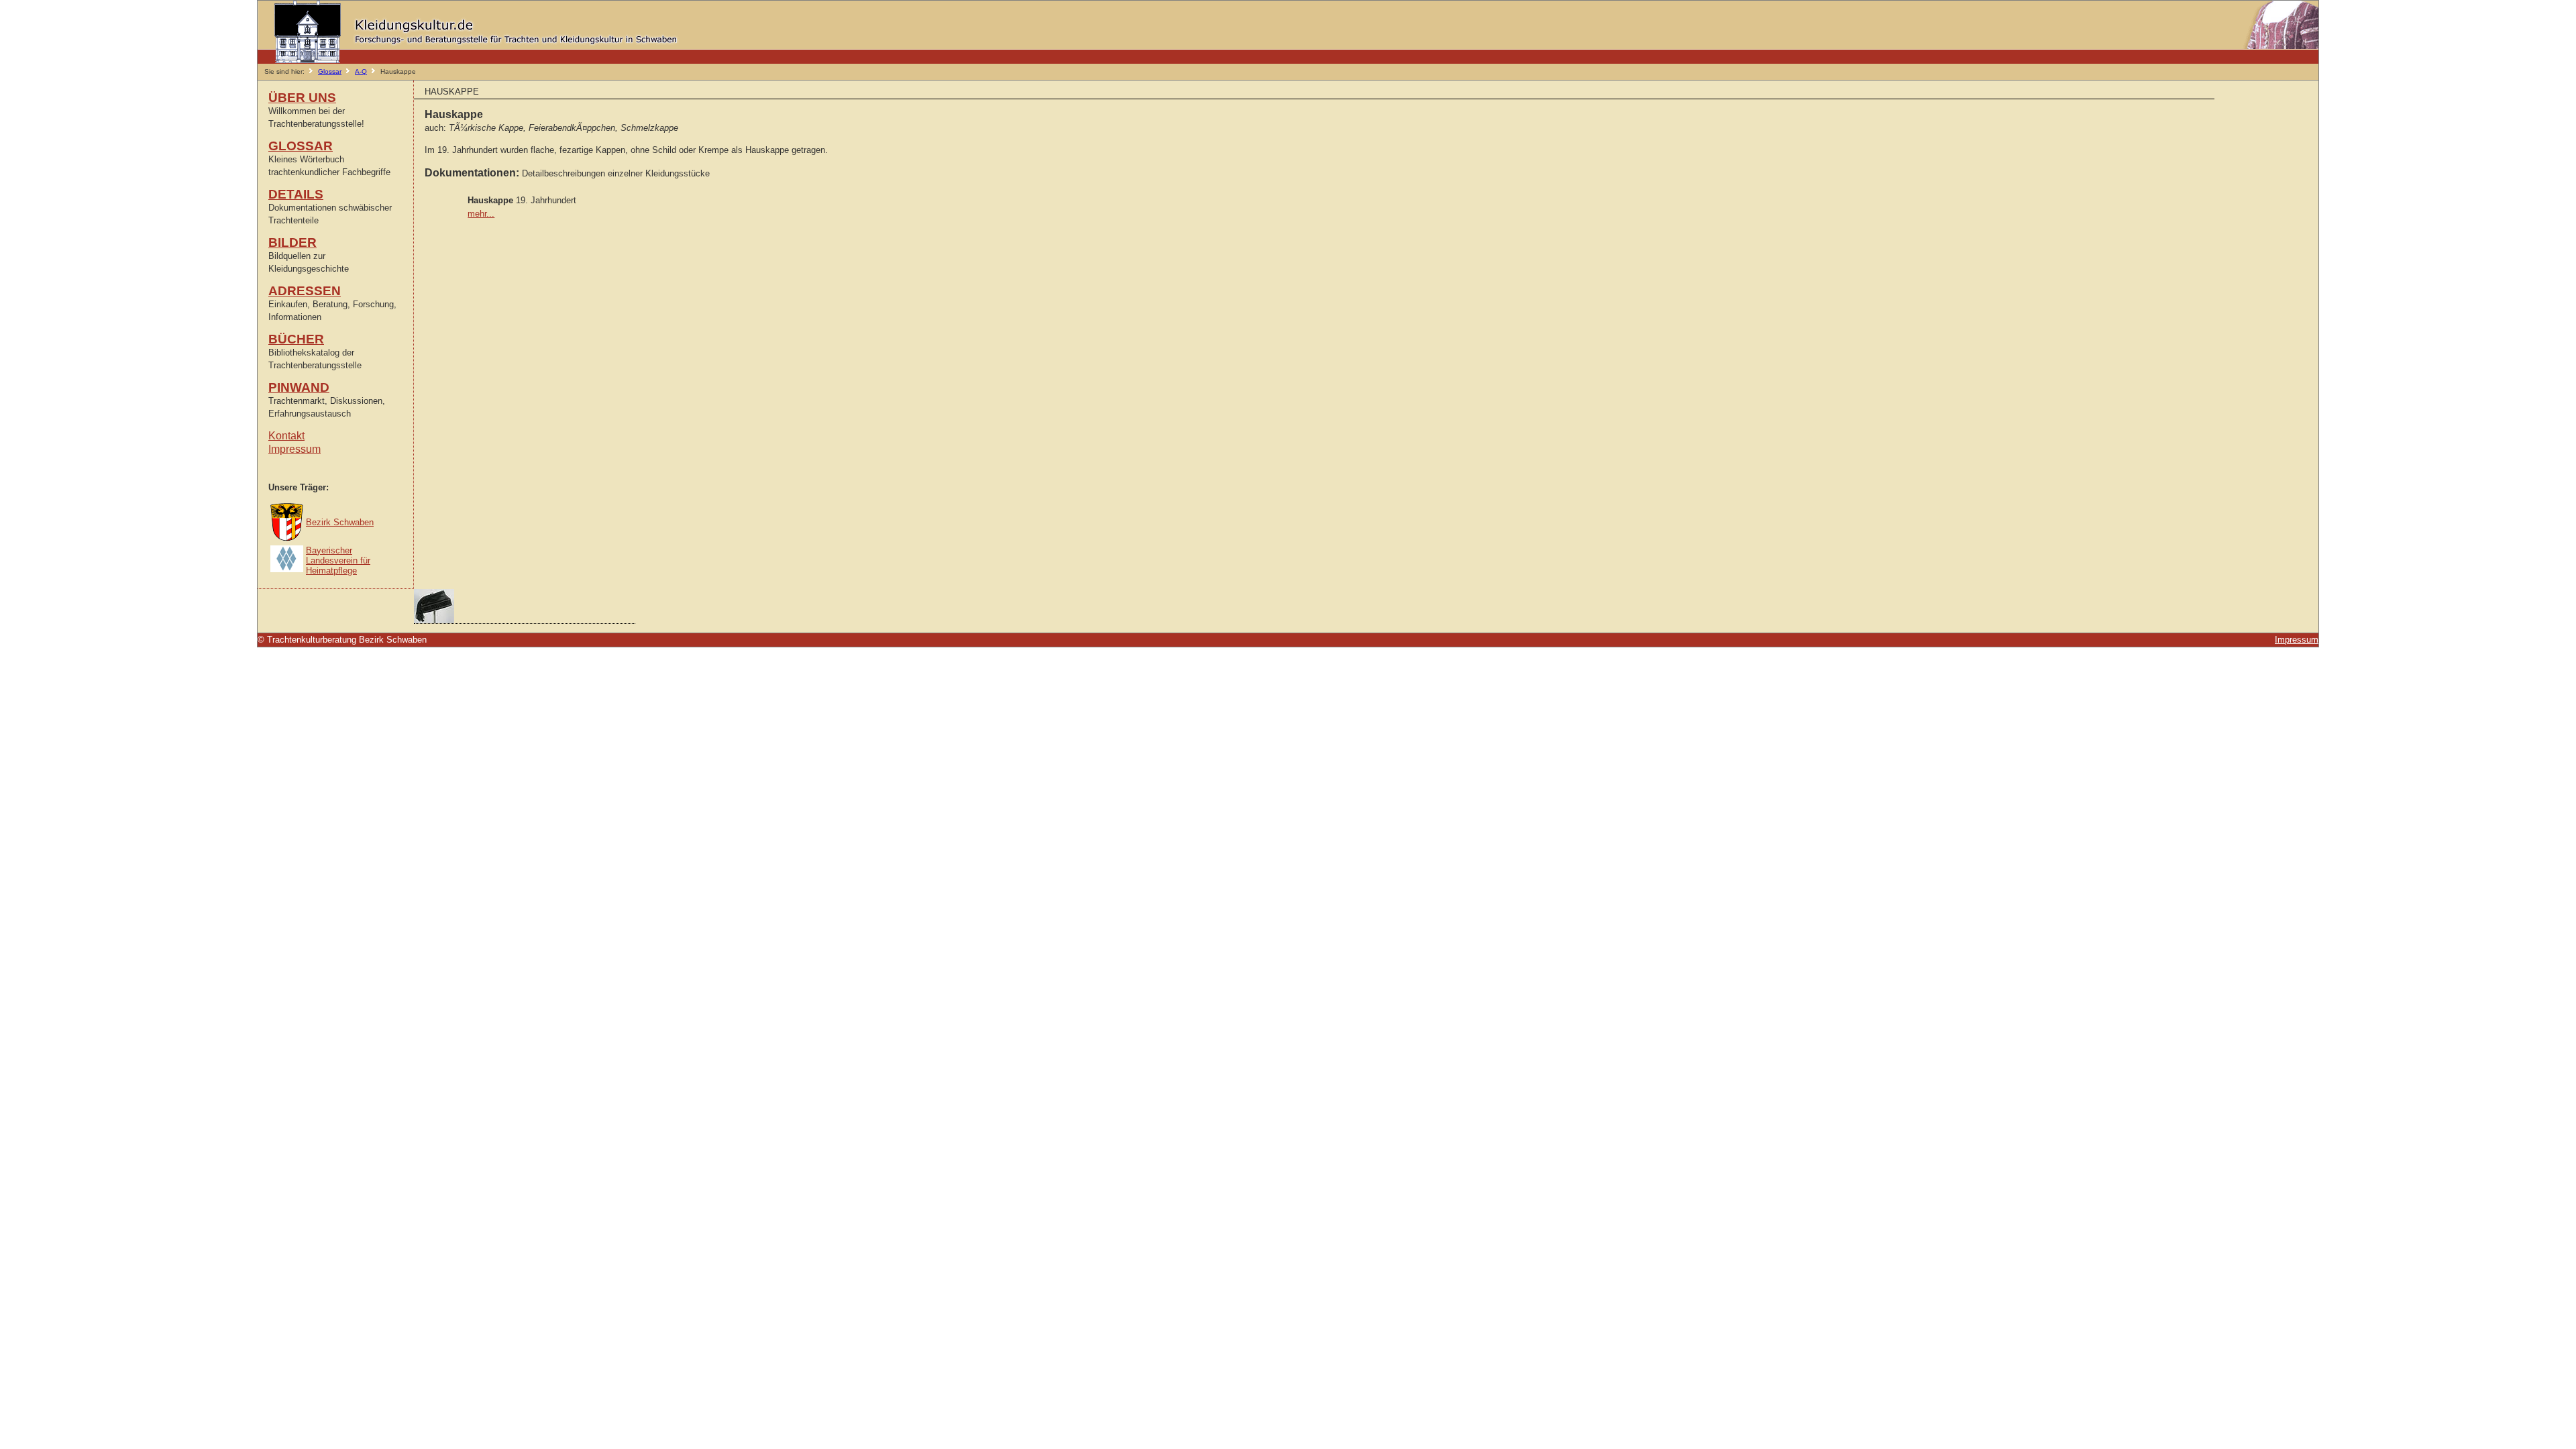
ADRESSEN (305, 291)
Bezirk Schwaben (340, 522)
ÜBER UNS (302, 98)
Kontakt (286, 436)
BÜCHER (296, 339)
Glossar (330, 71)
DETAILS (296, 194)
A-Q (361, 71)
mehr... (481, 214)
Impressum (294, 449)
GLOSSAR (301, 146)
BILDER (292, 243)
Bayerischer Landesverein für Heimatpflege (338, 560)
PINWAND (299, 387)
